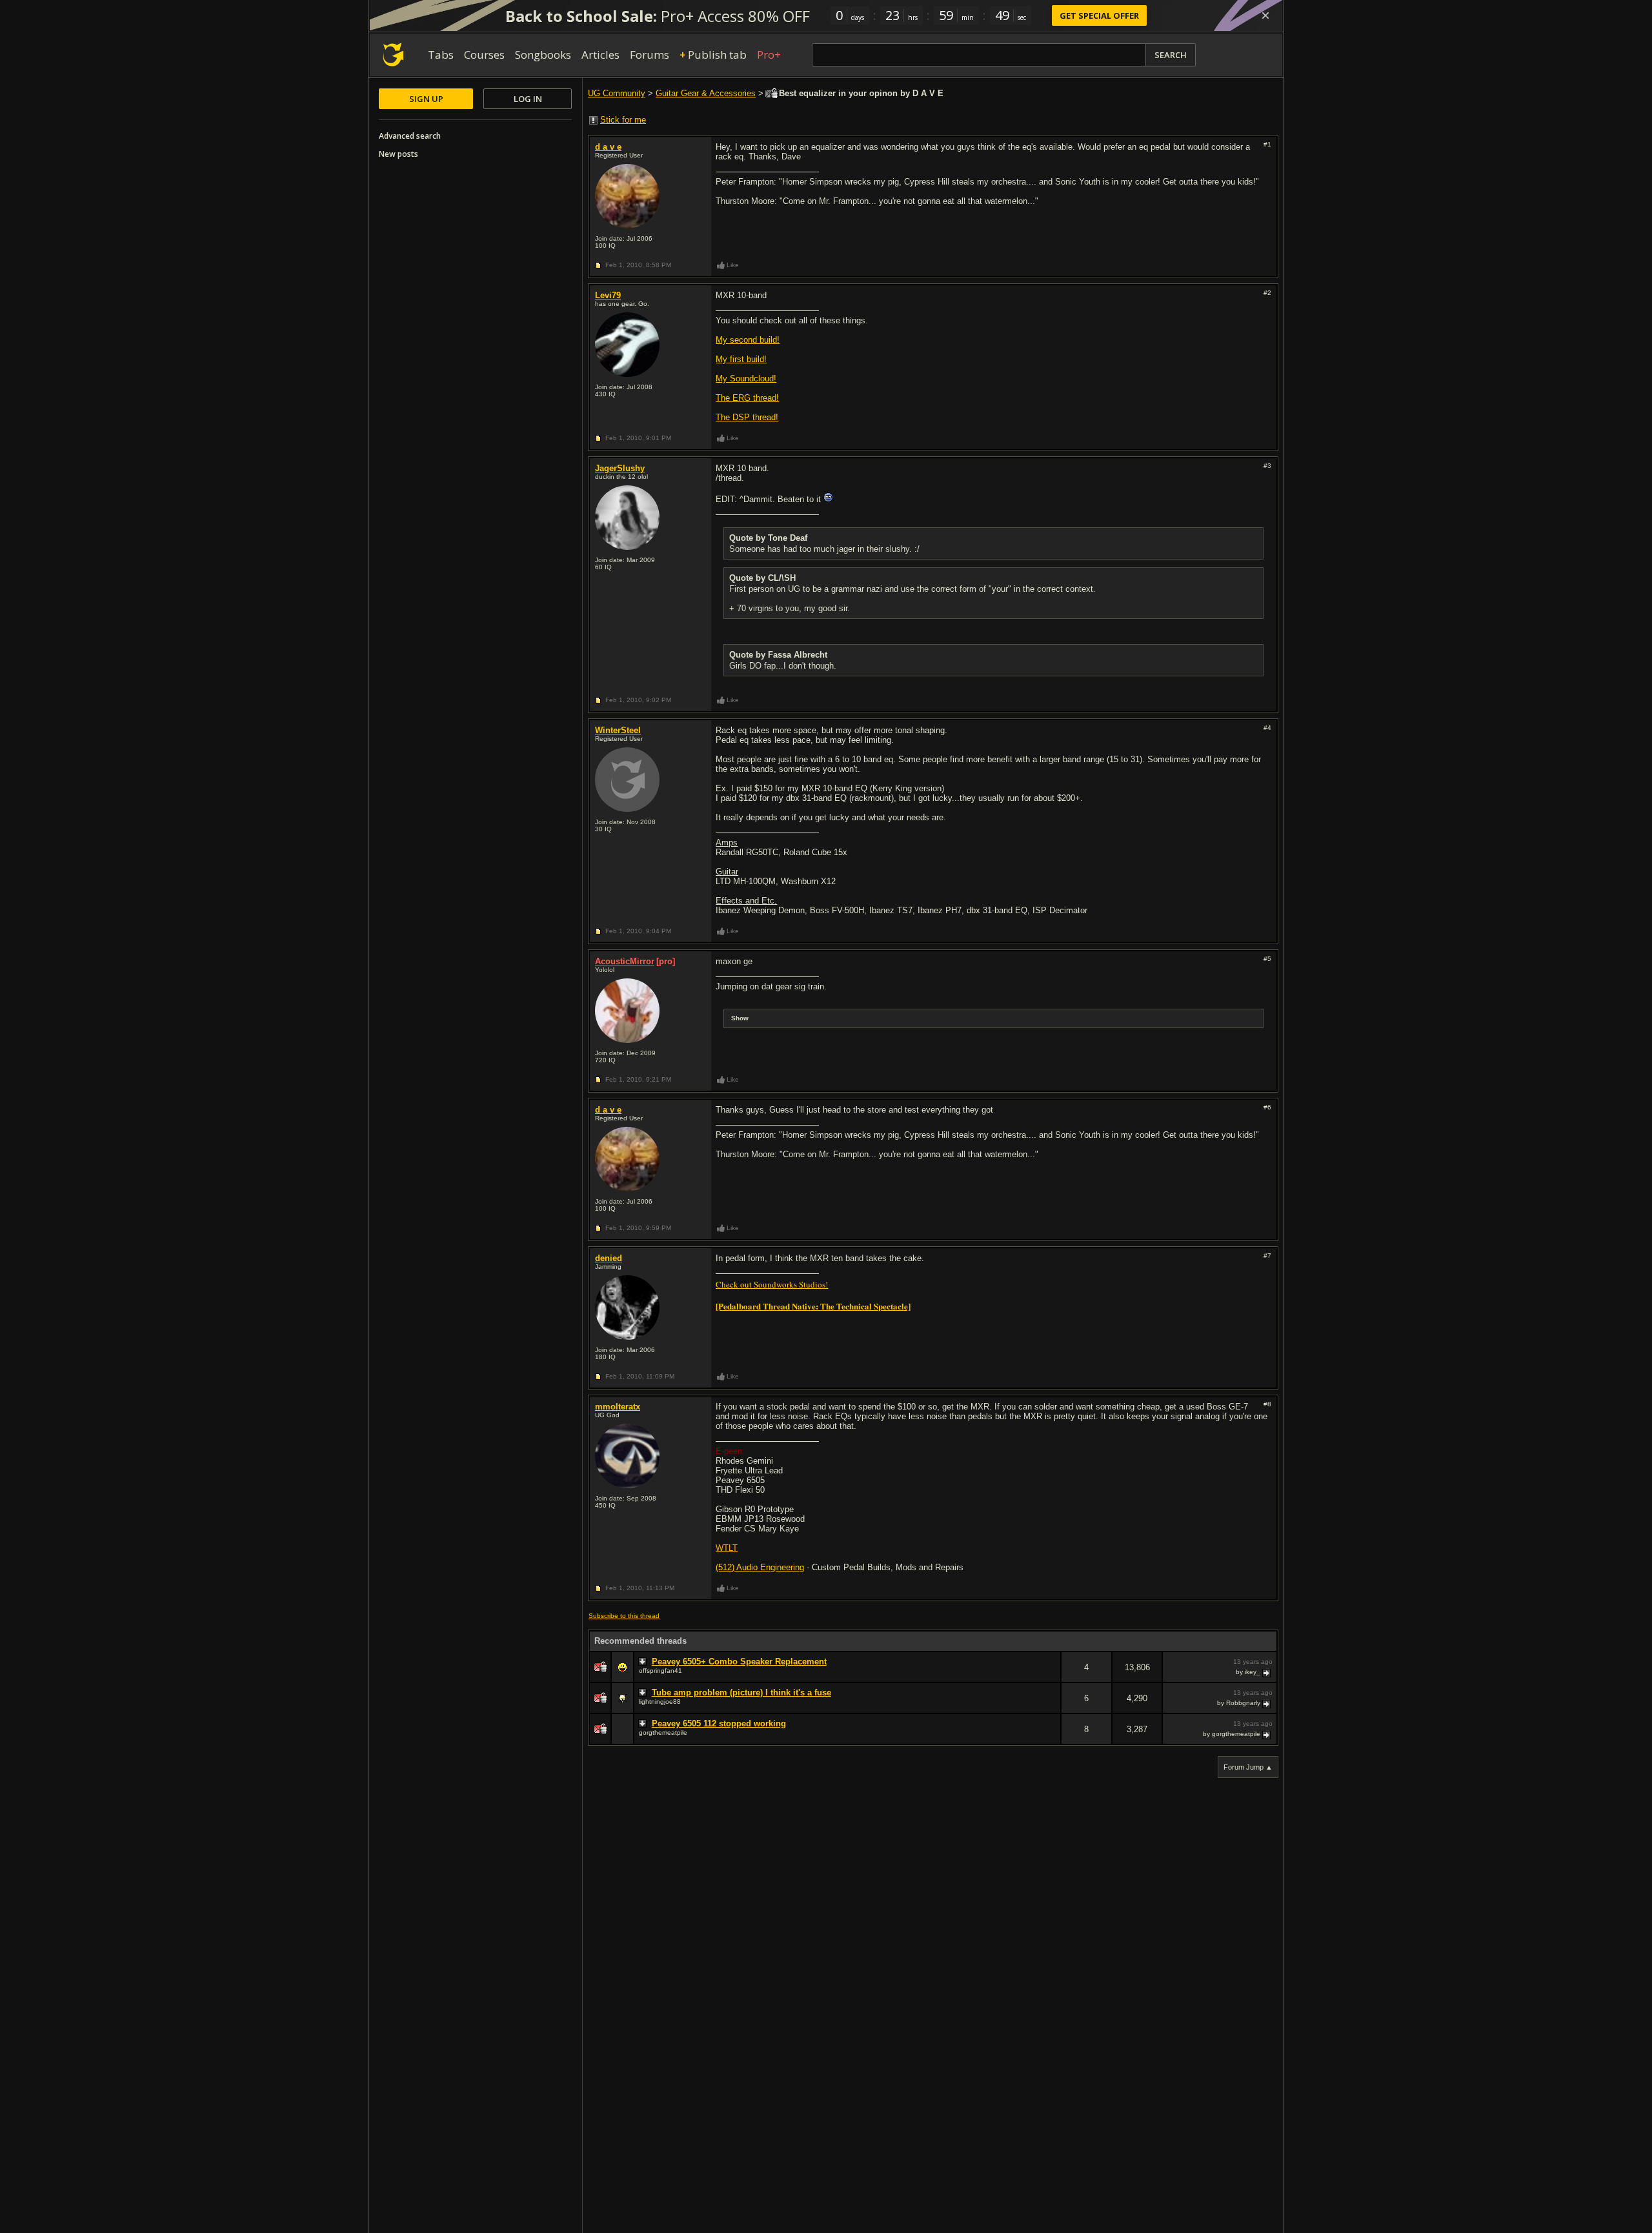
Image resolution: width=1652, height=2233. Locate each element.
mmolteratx (618, 1407)
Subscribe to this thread (624, 1616)
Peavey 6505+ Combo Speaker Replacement (739, 1662)
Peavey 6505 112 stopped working (719, 1723)
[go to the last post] (1267, 1672)
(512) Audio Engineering (760, 1567)
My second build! (748, 340)
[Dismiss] (1265, 15)
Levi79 (608, 295)
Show (740, 1018)
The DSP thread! (747, 417)
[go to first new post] (644, 1662)
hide (1051, 1676)
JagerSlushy (620, 468)
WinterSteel (618, 730)
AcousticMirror (625, 961)
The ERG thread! (747, 398)
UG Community (617, 93)
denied (609, 1258)
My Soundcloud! (746, 379)
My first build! (741, 359)
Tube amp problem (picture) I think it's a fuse (741, 1692)
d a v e (608, 147)
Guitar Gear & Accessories (706, 93)
